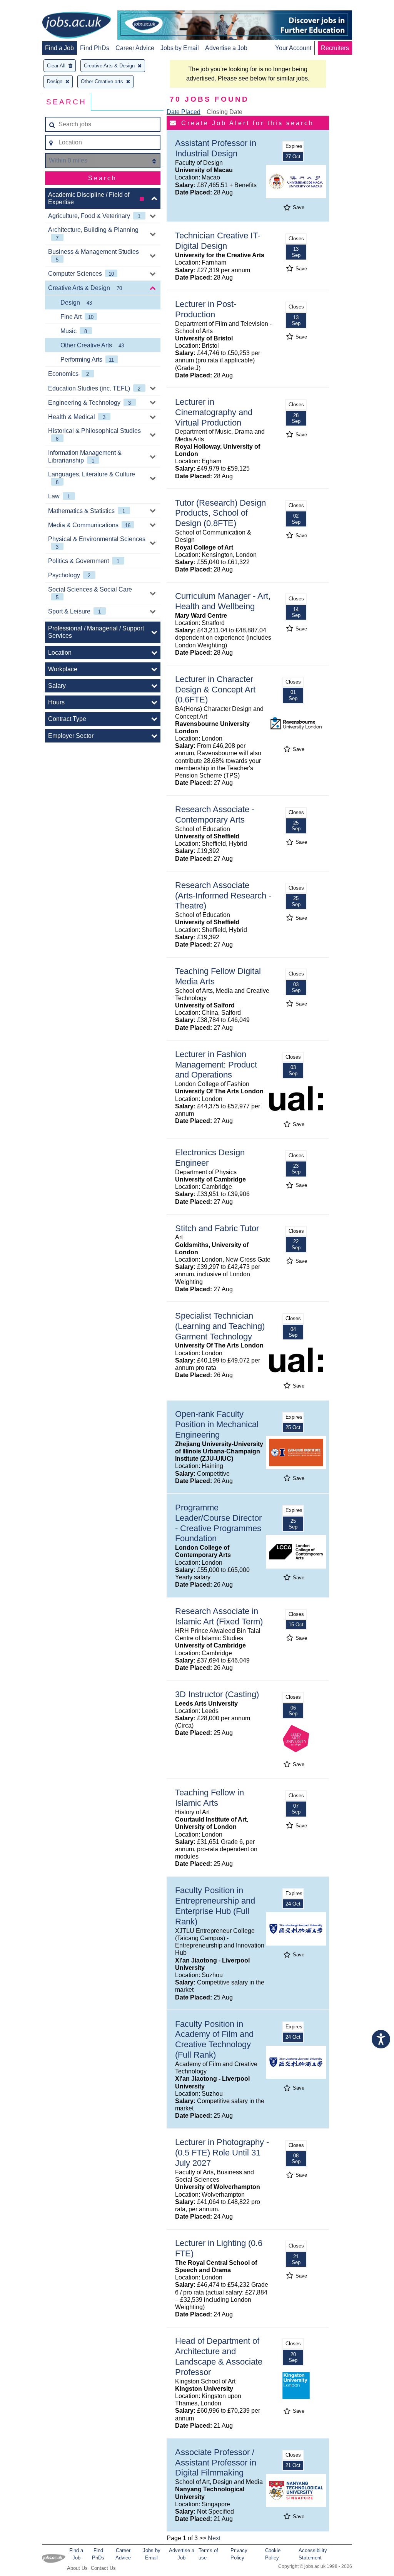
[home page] (77, 26)
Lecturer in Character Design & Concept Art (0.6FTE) (215, 690)
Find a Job (59, 48)
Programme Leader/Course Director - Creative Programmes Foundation (218, 1523)
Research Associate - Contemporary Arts (215, 815)
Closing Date (225, 112)
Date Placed (184, 112)
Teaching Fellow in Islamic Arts (210, 1798)
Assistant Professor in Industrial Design (216, 148)
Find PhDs (95, 48)
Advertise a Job (226, 48)
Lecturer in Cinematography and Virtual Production (214, 412)
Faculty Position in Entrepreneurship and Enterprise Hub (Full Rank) (215, 1906)
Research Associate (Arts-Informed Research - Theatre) (223, 896)
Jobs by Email (180, 48)
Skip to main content (31, 7)
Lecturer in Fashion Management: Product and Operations (216, 1065)
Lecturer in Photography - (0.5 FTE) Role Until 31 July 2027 (222, 2153)
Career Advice (135, 48)
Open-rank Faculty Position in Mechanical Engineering (217, 1424)
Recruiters (335, 48)
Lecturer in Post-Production (206, 309)
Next (214, 2538)
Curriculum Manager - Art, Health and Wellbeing (223, 601)
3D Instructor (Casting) (217, 1694)
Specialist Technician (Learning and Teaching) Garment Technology (220, 1326)
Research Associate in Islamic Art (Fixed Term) (219, 1616)
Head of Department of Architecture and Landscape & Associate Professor (219, 2356)
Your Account (293, 48)
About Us (77, 2568)
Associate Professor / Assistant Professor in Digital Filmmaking (216, 2463)
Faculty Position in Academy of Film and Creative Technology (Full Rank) (214, 2040)
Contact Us (103, 2568)
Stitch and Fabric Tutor (217, 1228)
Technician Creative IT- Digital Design (218, 241)
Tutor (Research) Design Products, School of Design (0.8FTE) (220, 513)
